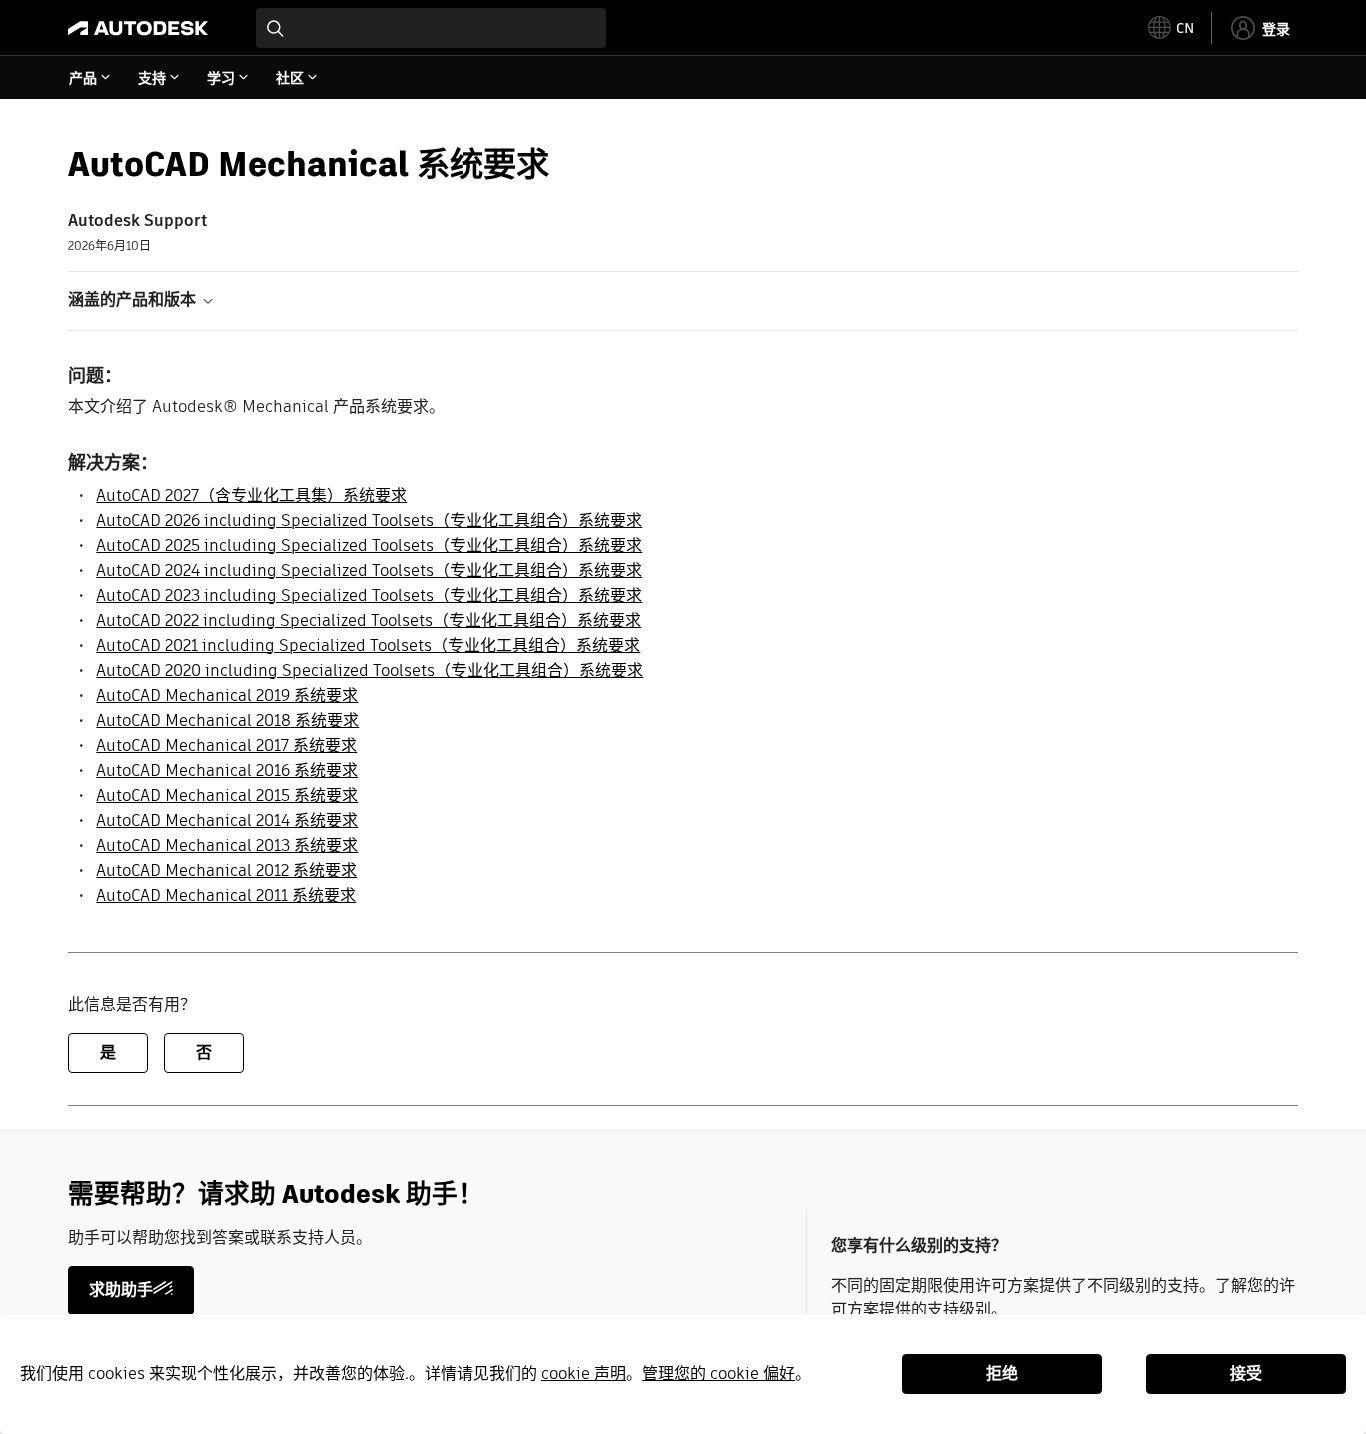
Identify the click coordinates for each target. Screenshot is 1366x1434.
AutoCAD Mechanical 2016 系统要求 (227, 770)
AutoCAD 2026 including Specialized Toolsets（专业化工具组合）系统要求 (369, 520)
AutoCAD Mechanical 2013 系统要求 (227, 845)
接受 (1246, 1373)
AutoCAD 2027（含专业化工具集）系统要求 (251, 495)
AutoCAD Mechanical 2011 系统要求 (226, 895)
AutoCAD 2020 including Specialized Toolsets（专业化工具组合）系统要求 (369, 670)
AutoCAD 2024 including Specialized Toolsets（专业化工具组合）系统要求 (369, 570)
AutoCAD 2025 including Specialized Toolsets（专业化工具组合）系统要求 (369, 545)
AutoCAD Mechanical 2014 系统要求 (227, 820)
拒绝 (1002, 1373)
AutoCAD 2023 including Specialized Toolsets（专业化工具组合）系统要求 (369, 595)
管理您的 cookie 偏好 (718, 1373)
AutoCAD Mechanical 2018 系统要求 (227, 720)
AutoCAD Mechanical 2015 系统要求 (227, 795)
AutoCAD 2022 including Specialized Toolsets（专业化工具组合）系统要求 (368, 620)
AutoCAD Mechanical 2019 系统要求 (227, 695)
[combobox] (431, 28)
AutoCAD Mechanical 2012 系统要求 (226, 870)
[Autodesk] (138, 28)
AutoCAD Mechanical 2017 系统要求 (226, 745)
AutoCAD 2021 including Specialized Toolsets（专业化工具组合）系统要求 (368, 645)
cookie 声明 (583, 1373)
